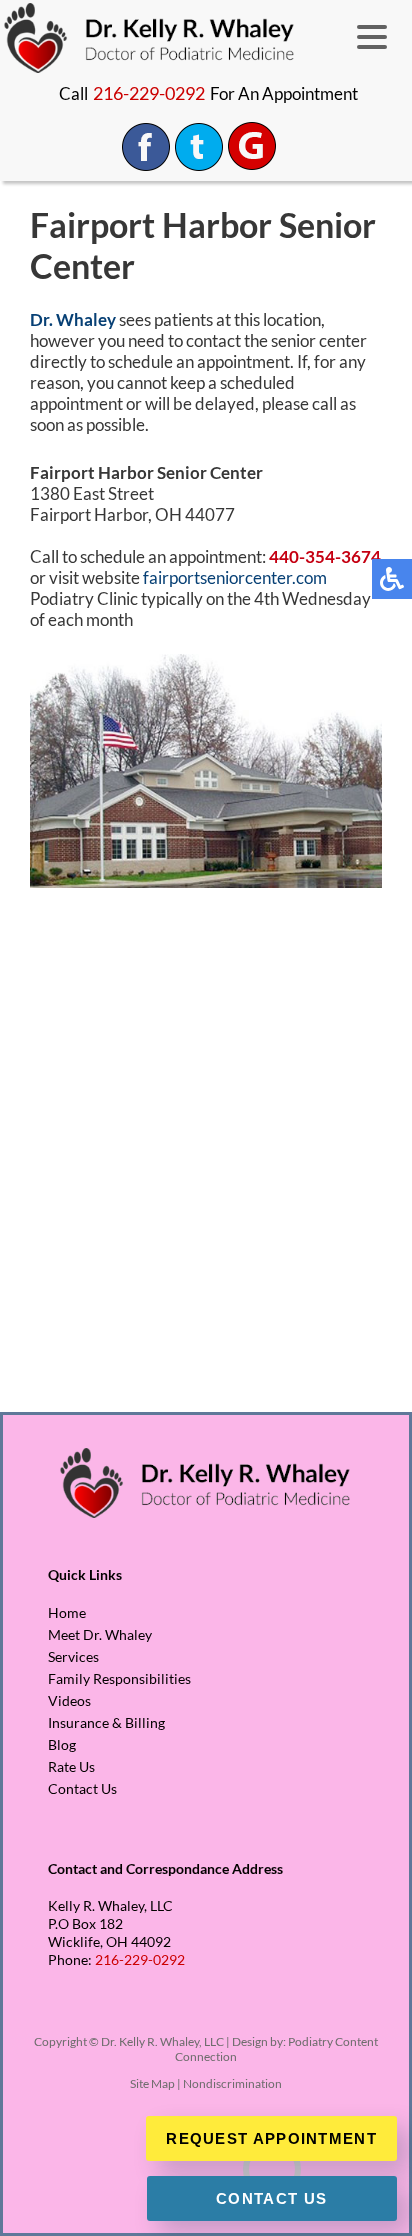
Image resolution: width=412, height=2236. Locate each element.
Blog (62, 1744)
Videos (69, 1700)
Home (67, 1612)
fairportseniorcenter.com (235, 577)
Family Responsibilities (119, 1678)
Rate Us (71, 1766)
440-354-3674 (325, 556)
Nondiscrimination (232, 2083)
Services (73, 1656)
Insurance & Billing (106, 1722)
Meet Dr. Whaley (100, 1634)
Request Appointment (271, 2138)
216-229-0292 (149, 93)
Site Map (152, 2083)
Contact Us (82, 1788)
